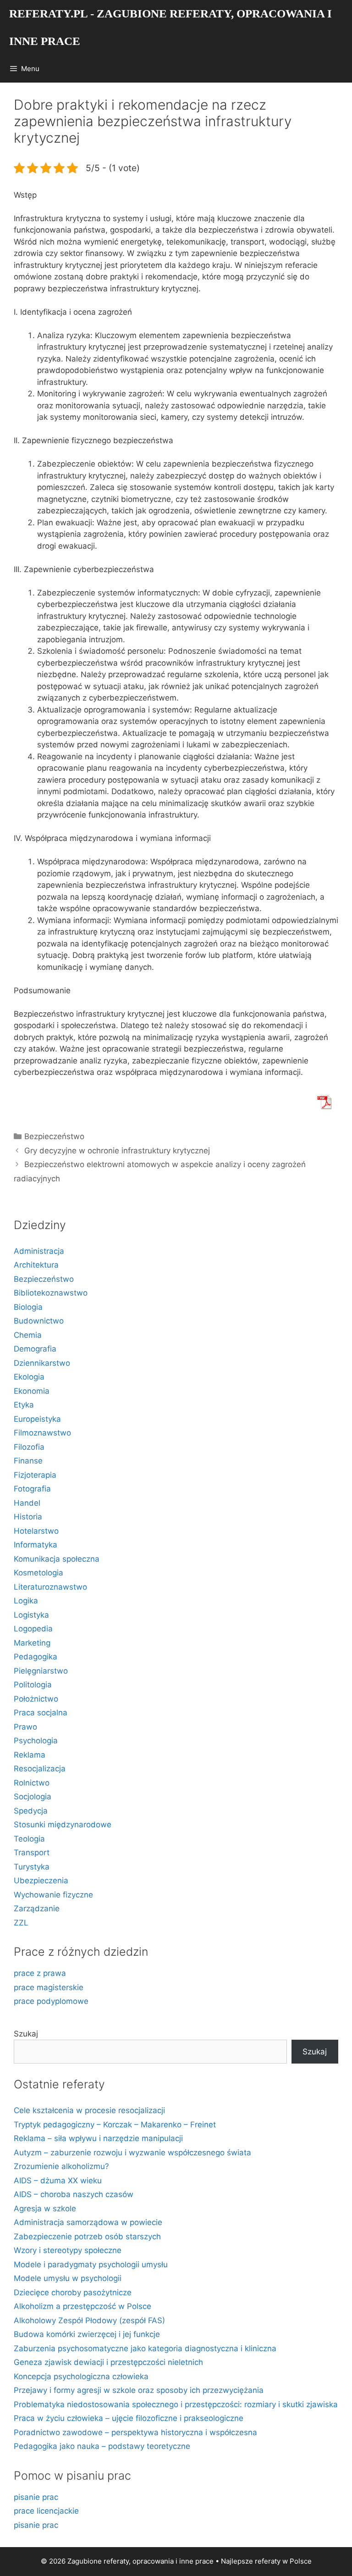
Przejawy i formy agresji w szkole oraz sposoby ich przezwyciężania (139, 2390)
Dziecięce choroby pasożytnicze (73, 2292)
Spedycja (31, 1811)
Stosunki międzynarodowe (63, 1825)
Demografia (35, 1349)
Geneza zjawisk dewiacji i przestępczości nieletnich (108, 2362)
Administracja (39, 1251)
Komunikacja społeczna (57, 1559)
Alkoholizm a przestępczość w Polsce (82, 2306)
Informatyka (36, 1545)
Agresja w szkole (45, 2209)
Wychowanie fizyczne (53, 1895)
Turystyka (32, 1867)
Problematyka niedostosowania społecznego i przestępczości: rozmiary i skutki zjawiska (176, 2404)
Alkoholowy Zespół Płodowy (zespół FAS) (89, 2320)
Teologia (29, 1839)
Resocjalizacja (40, 1769)
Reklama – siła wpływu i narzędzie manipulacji (98, 2138)
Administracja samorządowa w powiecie (88, 2222)
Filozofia (29, 1447)
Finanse (28, 1461)
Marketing (32, 1643)
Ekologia (29, 1377)
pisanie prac (36, 2497)
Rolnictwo (32, 1783)
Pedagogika (36, 1657)
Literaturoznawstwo (50, 1587)
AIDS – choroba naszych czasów (74, 2194)
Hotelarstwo (36, 1531)
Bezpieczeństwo (54, 1136)
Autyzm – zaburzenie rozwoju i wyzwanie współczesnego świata (132, 2153)
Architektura (36, 1265)
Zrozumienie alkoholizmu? (61, 2166)
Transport (32, 1853)
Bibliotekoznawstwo (51, 1293)
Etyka (24, 1405)
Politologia (33, 1685)
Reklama (30, 1755)
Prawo (25, 1727)
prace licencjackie (46, 2511)
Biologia (28, 1307)
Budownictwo (39, 1321)
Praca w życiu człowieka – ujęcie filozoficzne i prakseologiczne (129, 2418)
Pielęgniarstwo (41, 1671)
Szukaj (26, 2034)
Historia (28, 1517)
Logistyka (31, 1615)
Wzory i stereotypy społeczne (68, 2250)
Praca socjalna (41, 1713)
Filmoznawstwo (42, 1433)
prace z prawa (40, 1973)
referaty (268, 2561)
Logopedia (33, 1629)
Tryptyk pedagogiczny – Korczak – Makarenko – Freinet (115, 2125)
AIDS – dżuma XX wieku (58, 2181)
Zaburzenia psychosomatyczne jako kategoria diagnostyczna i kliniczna (145, 2348)
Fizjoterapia (35, 1475)
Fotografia (32, 1489)
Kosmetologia (38, 1573)
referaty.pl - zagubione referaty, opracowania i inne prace (170, 27)
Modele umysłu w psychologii (68, 2278)
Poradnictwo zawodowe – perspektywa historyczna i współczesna (135, 2432)
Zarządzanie (37, 1908)
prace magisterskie (49, 1987)
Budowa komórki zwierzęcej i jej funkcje (87, 2334)
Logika (26, 1601)
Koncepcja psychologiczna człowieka (81, 2376)
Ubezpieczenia (41, 1881)
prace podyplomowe (51, 2001)
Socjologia (33, 1797)
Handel (27, 1503)
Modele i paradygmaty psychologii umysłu (91, 2264)
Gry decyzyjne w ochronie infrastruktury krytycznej (117, 1151)
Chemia (28, 1335)
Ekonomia (32, 1391)
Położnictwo (36, 1699)
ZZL (21, 1923)
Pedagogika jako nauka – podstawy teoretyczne (102, 2446)
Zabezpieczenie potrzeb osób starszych (87, 2237)
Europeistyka (37, 1419)
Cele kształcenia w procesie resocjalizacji (89, 2110)
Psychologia (36, 1741)
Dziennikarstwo (42, 1363)
